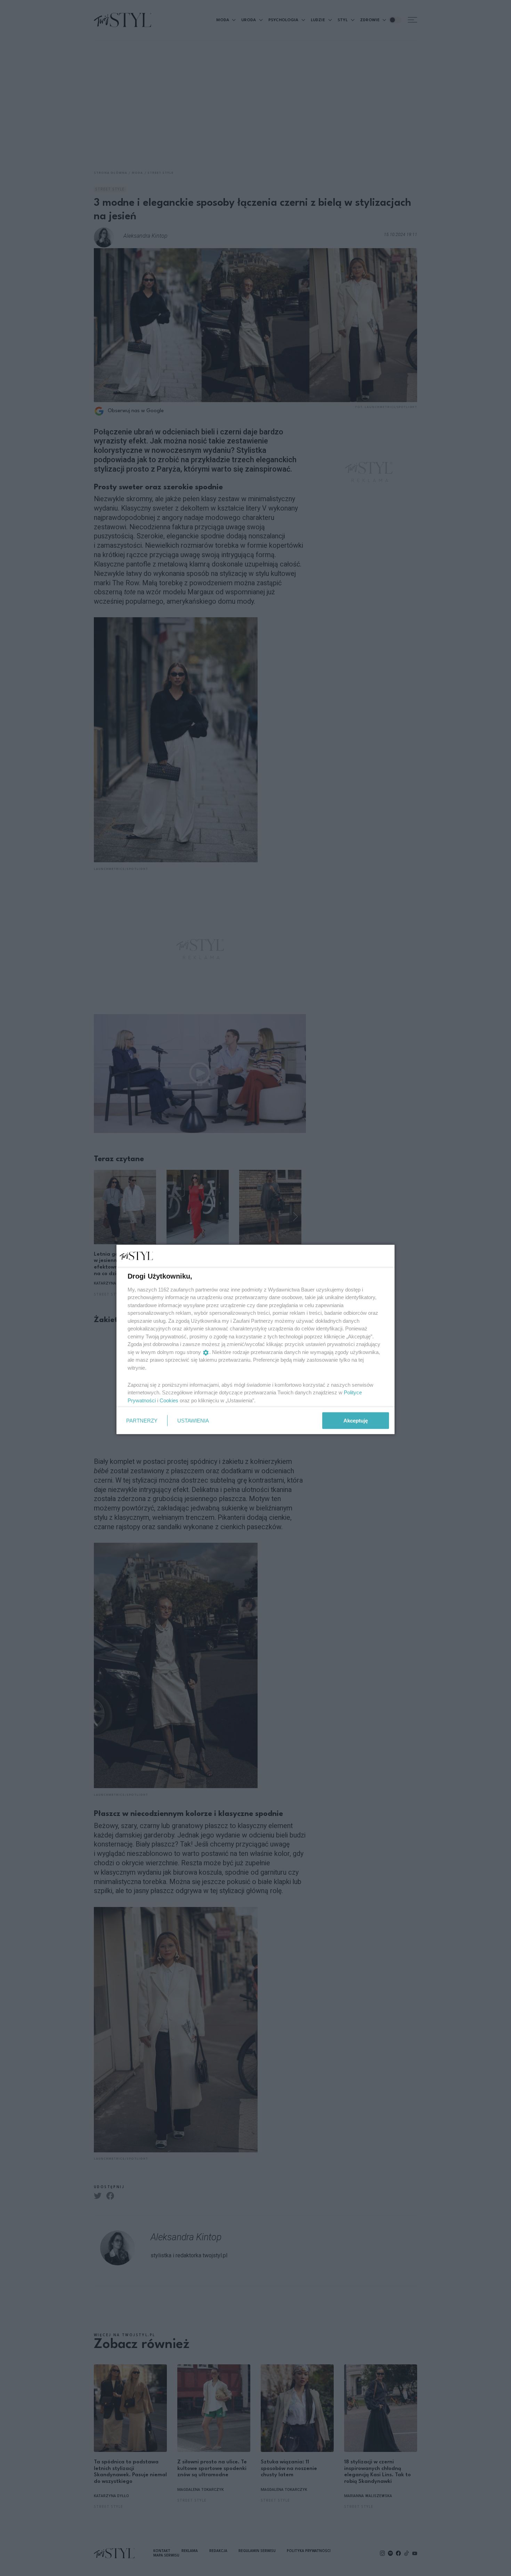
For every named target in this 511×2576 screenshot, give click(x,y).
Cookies (169, 1400)
